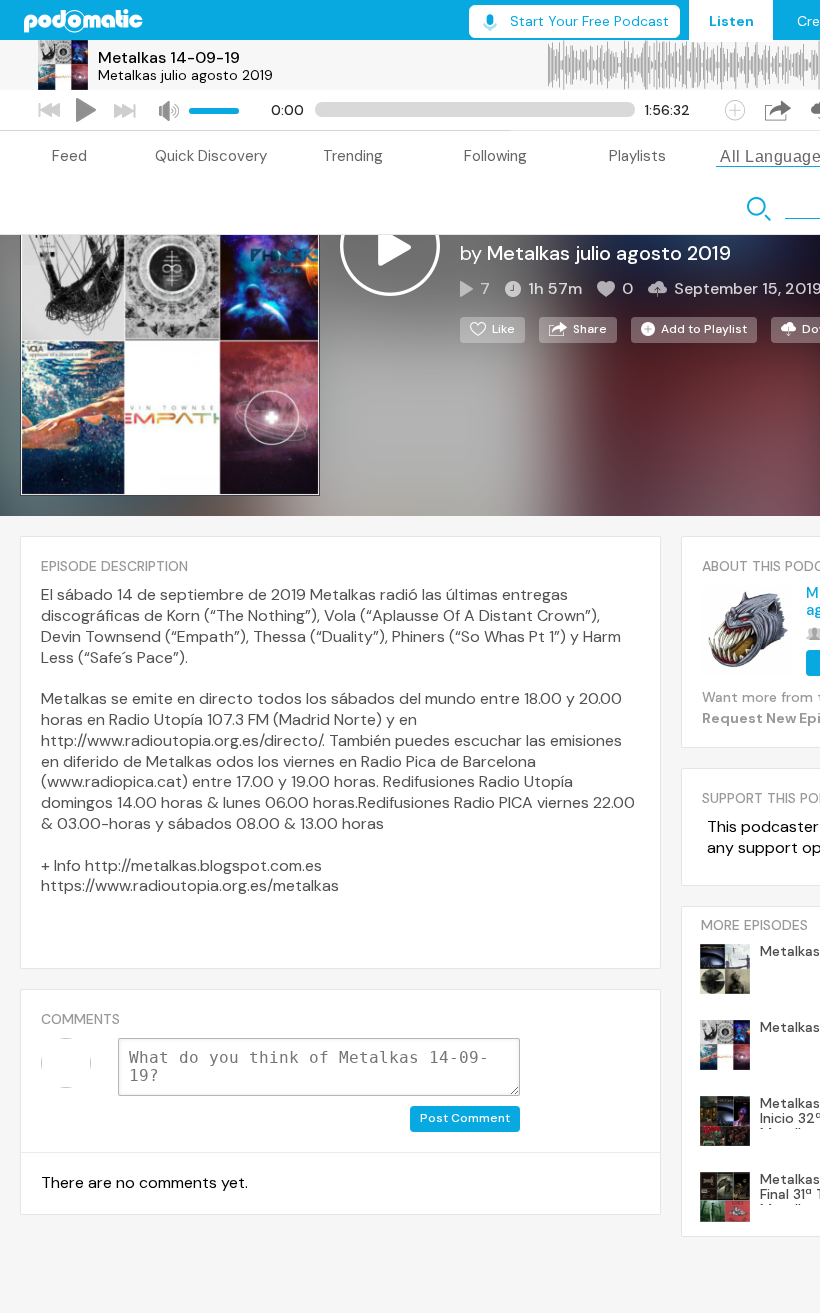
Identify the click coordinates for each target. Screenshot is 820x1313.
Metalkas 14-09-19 (169, 57)
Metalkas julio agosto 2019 (185, 75)
